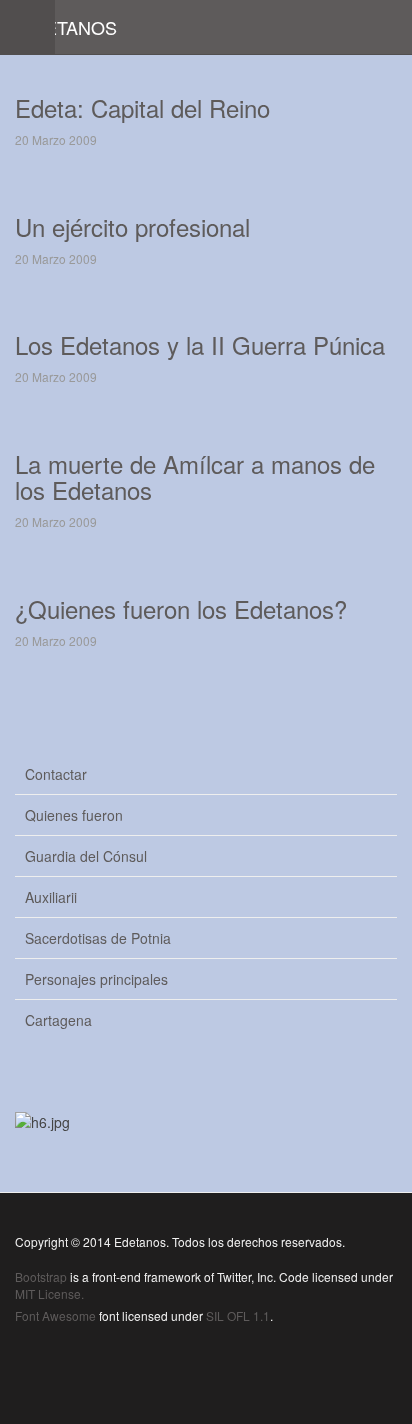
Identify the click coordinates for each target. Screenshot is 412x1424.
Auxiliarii (51, 897)
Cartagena (58, 1020)
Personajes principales (96, 979)
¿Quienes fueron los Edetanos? (181, 608)
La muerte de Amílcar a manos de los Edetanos (195, 476)
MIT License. (49, 1293)
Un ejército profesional (132, 226)
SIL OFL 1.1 (238, 1315)
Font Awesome (55, 1315)
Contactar (56, 774)
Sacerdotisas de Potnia (98, 938)
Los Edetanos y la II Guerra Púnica (200, 344)
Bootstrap (41, 1276)
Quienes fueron (74, 815)
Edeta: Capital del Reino (142, 107)
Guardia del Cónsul (86, 856)
